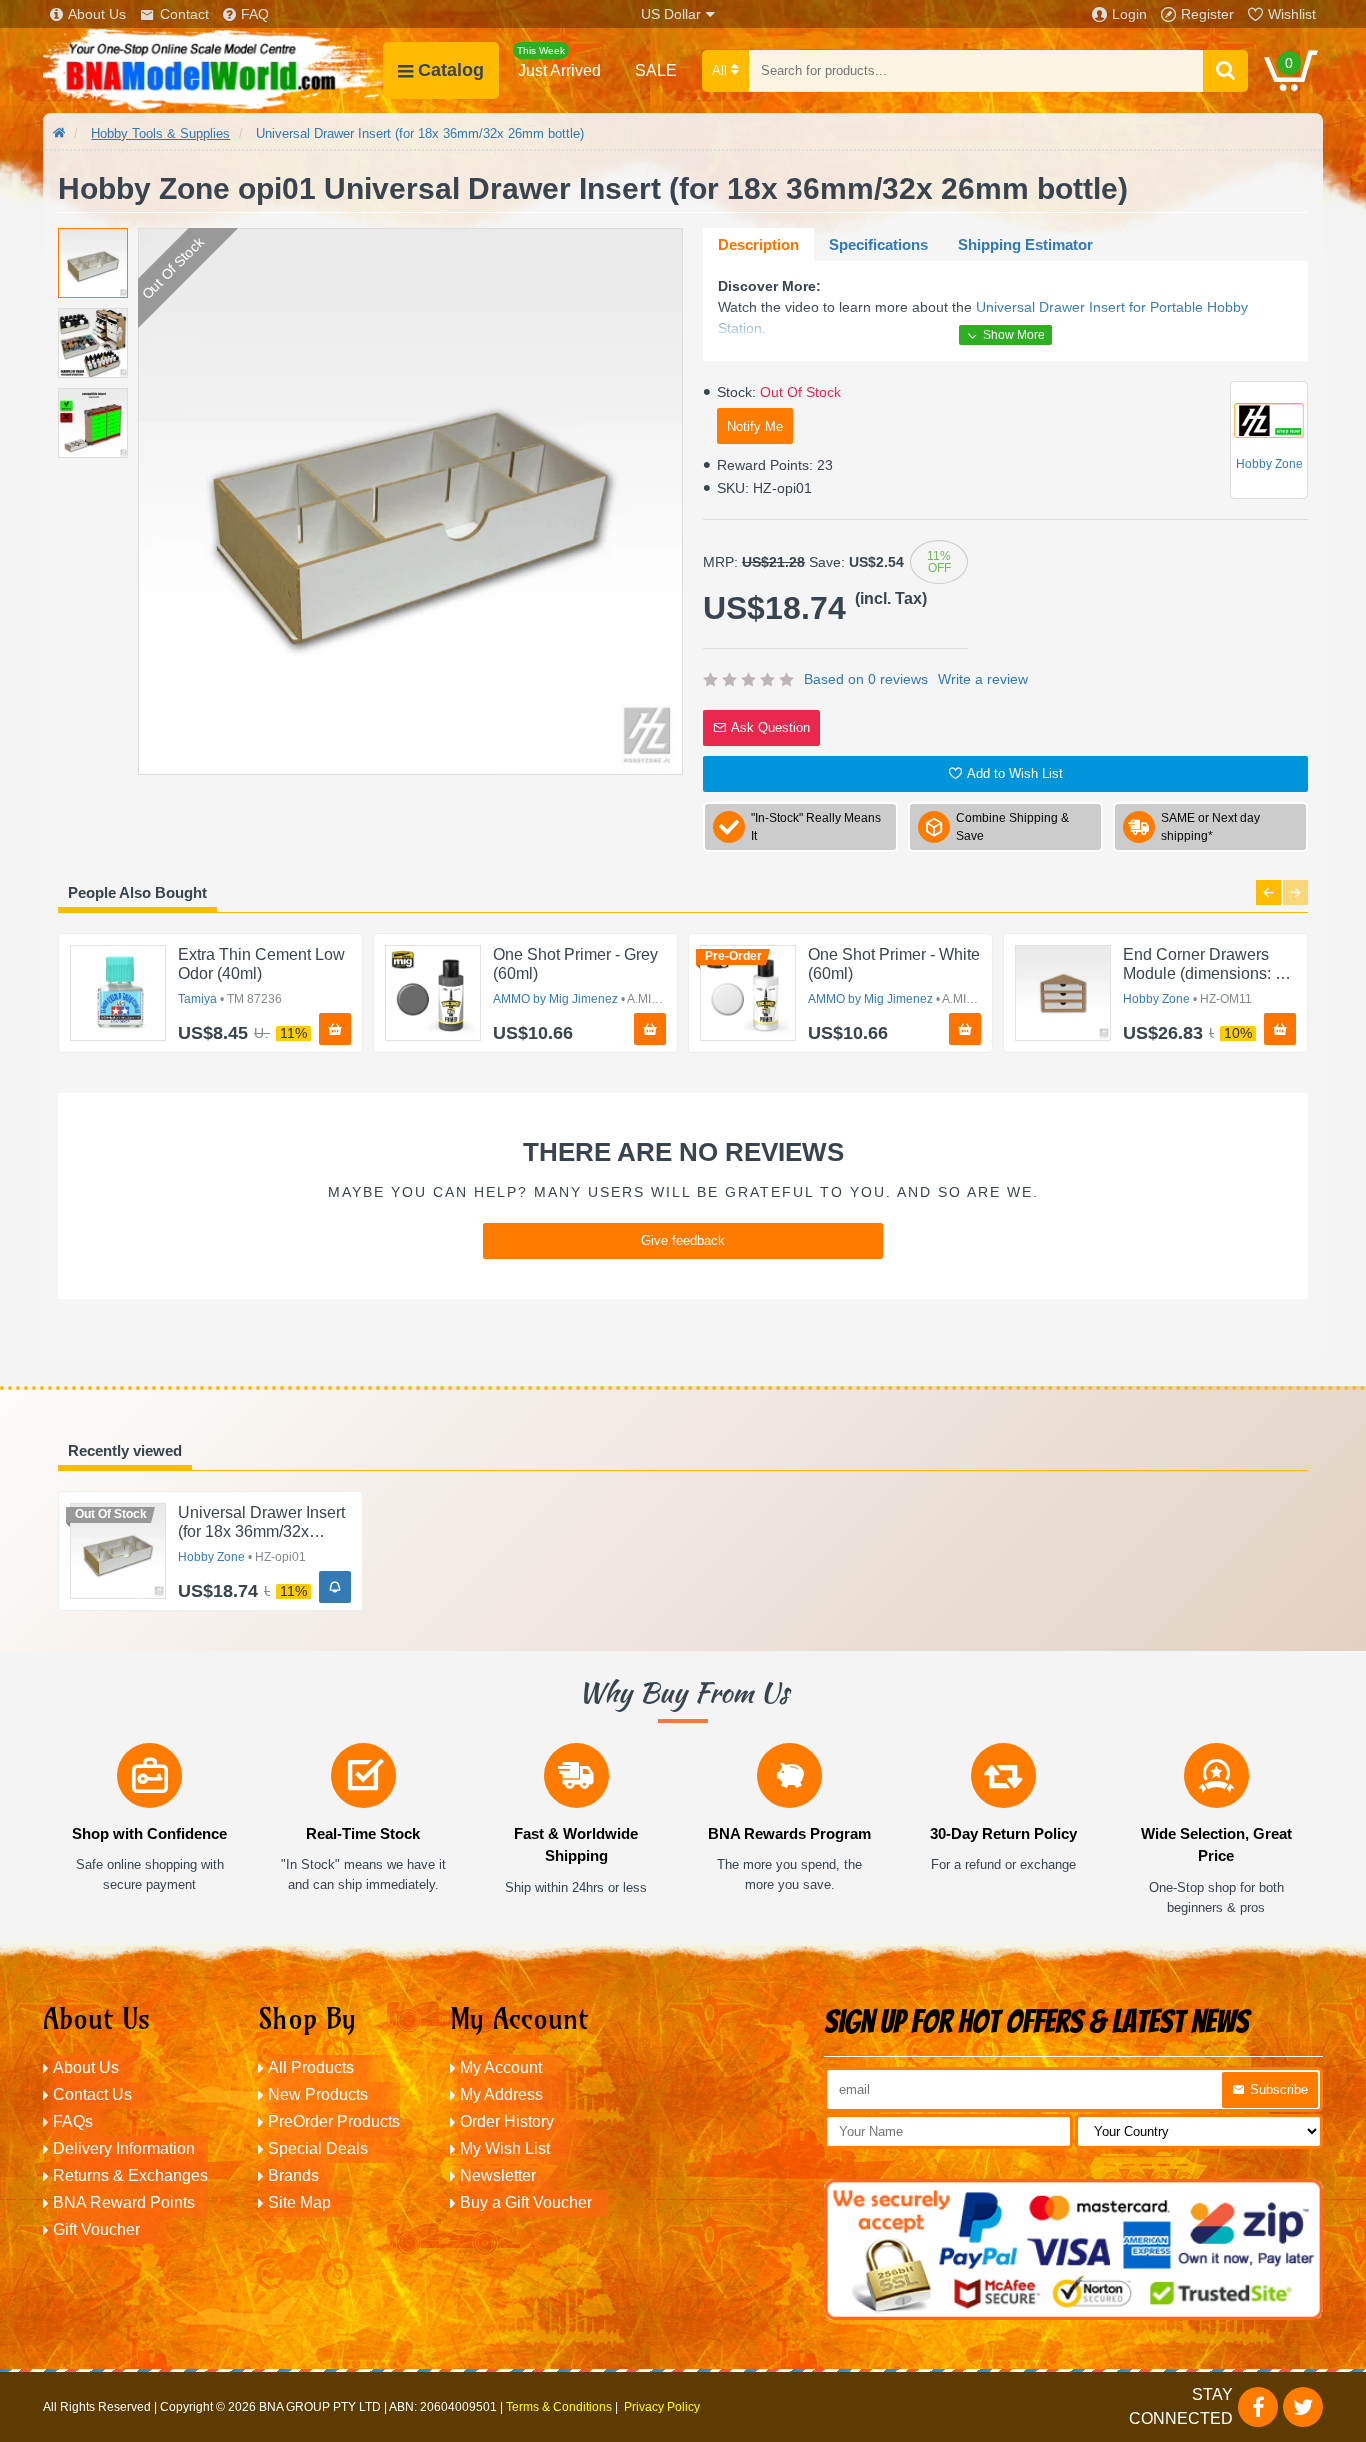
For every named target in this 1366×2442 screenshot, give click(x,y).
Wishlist (1292, 14)
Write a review (983, 679)
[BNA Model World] (213, 70)
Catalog (451, 70)
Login (1129, 14)
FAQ (255, 14)
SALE (656, 70)
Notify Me (755, 426)
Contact (184, 14)
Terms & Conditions (559, 2407)
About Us (97, 14)
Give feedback (683, 1240)
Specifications (878, 244)
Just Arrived (559, 62)
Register (1207, 14)
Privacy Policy (662, 2407)
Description (758, 244)
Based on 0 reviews (866, 679)
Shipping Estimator (1025, 244)
